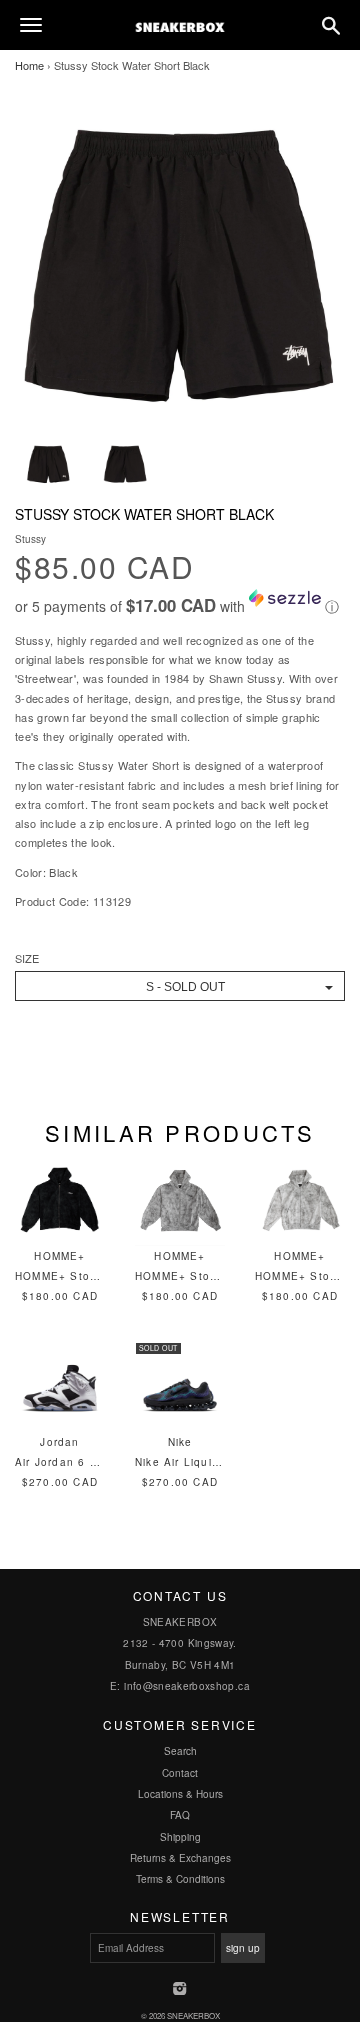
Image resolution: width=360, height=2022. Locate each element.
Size (27, 958)
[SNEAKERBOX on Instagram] (180, 1990)
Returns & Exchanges (180, 1858)
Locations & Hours (180, 1794)
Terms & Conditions (180, 1879)
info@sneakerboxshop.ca (187, 1686)
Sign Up (243, 1948)
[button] (180, 603)
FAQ (180, 1815)
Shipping (180, 1837)
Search (180, 1751)
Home (29, 65)
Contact (180, 1773)
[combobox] (180, 986)
